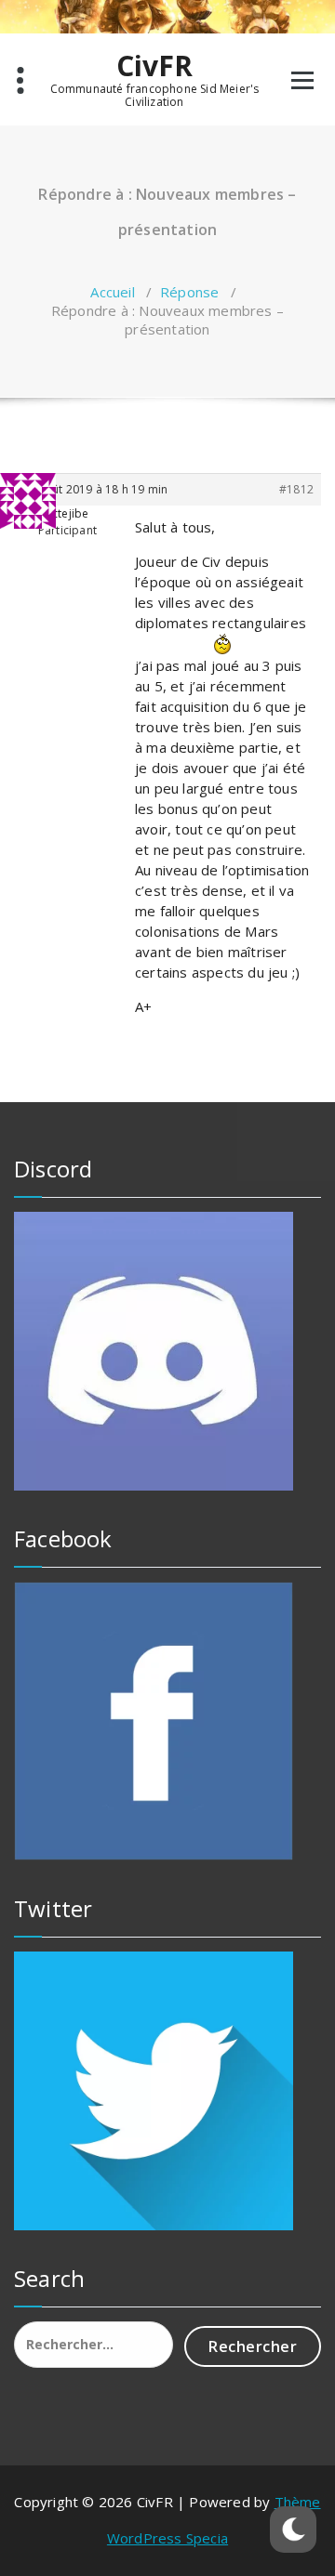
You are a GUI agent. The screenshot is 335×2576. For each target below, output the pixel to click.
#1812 (296, 489)
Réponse (189, 292)
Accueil (112, 292)
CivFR (155, 66)
